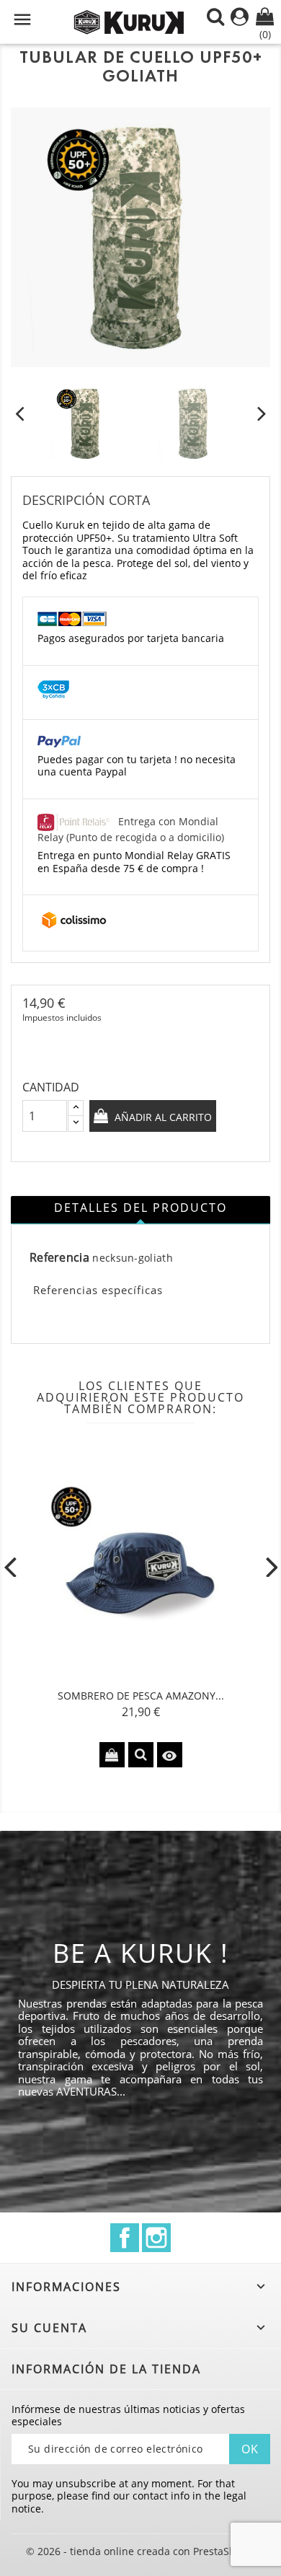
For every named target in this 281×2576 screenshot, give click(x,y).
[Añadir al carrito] (112, 1755)
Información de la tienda (106, 2369)
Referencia (59, 1258)
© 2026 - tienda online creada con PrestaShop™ (141, 2551)
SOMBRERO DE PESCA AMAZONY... (141, 1696)
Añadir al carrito (162, 1117)
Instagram (156, 2238)
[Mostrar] (141, 1755)
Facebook (125, 2238)
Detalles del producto (140, 1208)
